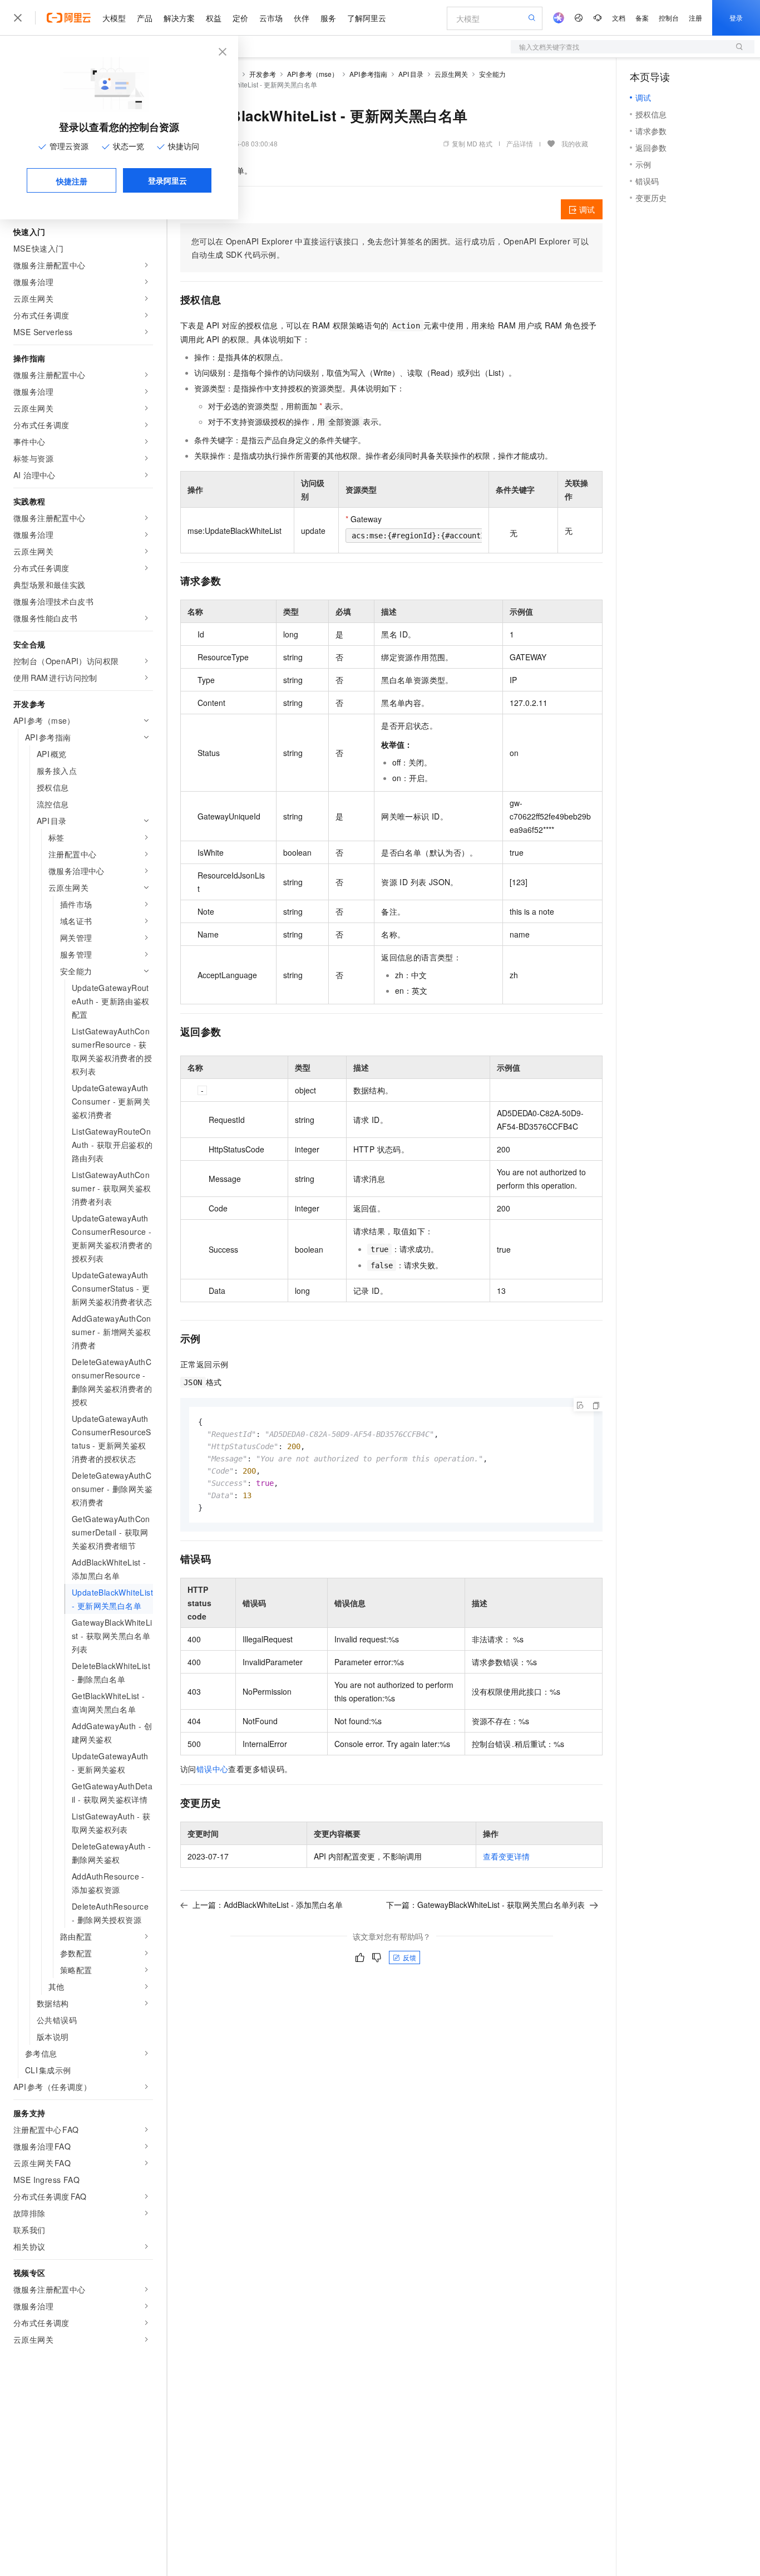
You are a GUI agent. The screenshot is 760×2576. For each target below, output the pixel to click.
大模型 (114, 18)
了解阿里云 (367, 18)
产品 (145, 18)
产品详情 (520, 143)
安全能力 (492, 74)
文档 (619, 18)
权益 (214, 18)
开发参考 (263, 74)
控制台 (669, 18)
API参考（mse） (313, 74)
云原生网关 (451, 74)
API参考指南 (369, 74)
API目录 (411, 74)
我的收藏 (575, 143)
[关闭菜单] (18, 18)
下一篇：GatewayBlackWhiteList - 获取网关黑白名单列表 (485, 1905)
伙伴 (302, 18)
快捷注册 (72, 181)
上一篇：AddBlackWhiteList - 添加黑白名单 (268, 1905)
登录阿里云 (167, 180)
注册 (695, 18)
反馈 (409, 1957)
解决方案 (179, 18)
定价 (240, 18)
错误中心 (213, 1769)
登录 (736, 18)
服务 (328, 18)
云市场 (271, 18)
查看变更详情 (506, 1856)
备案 (642, 18)
